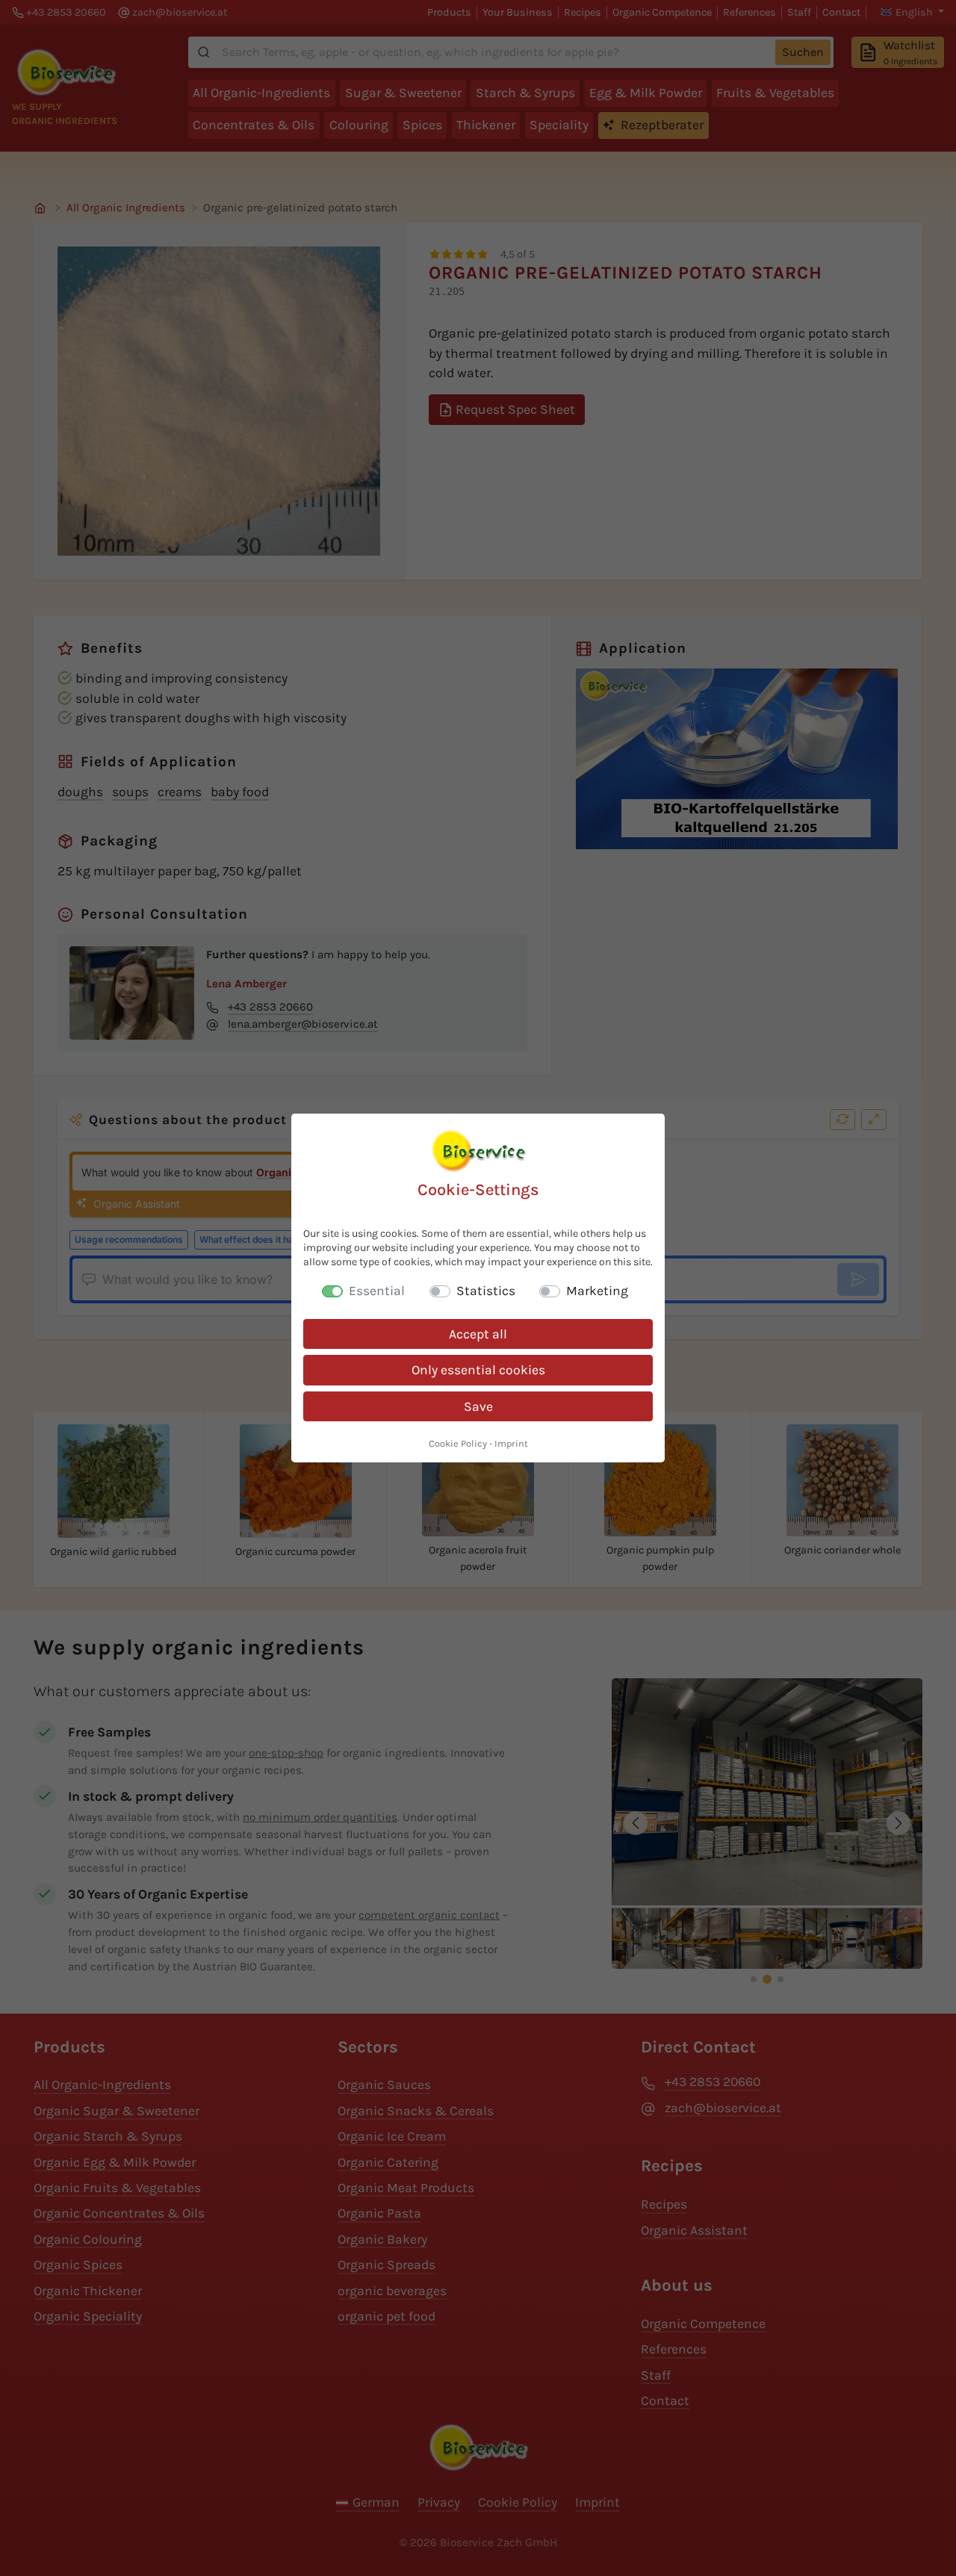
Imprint (511, 1443)
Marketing (597, 1291)
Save (478, 1406)
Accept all (478, 1334)
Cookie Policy (458, 1443)
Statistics (486, 1291)
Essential (377, 1291)
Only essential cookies (478, 1370)
